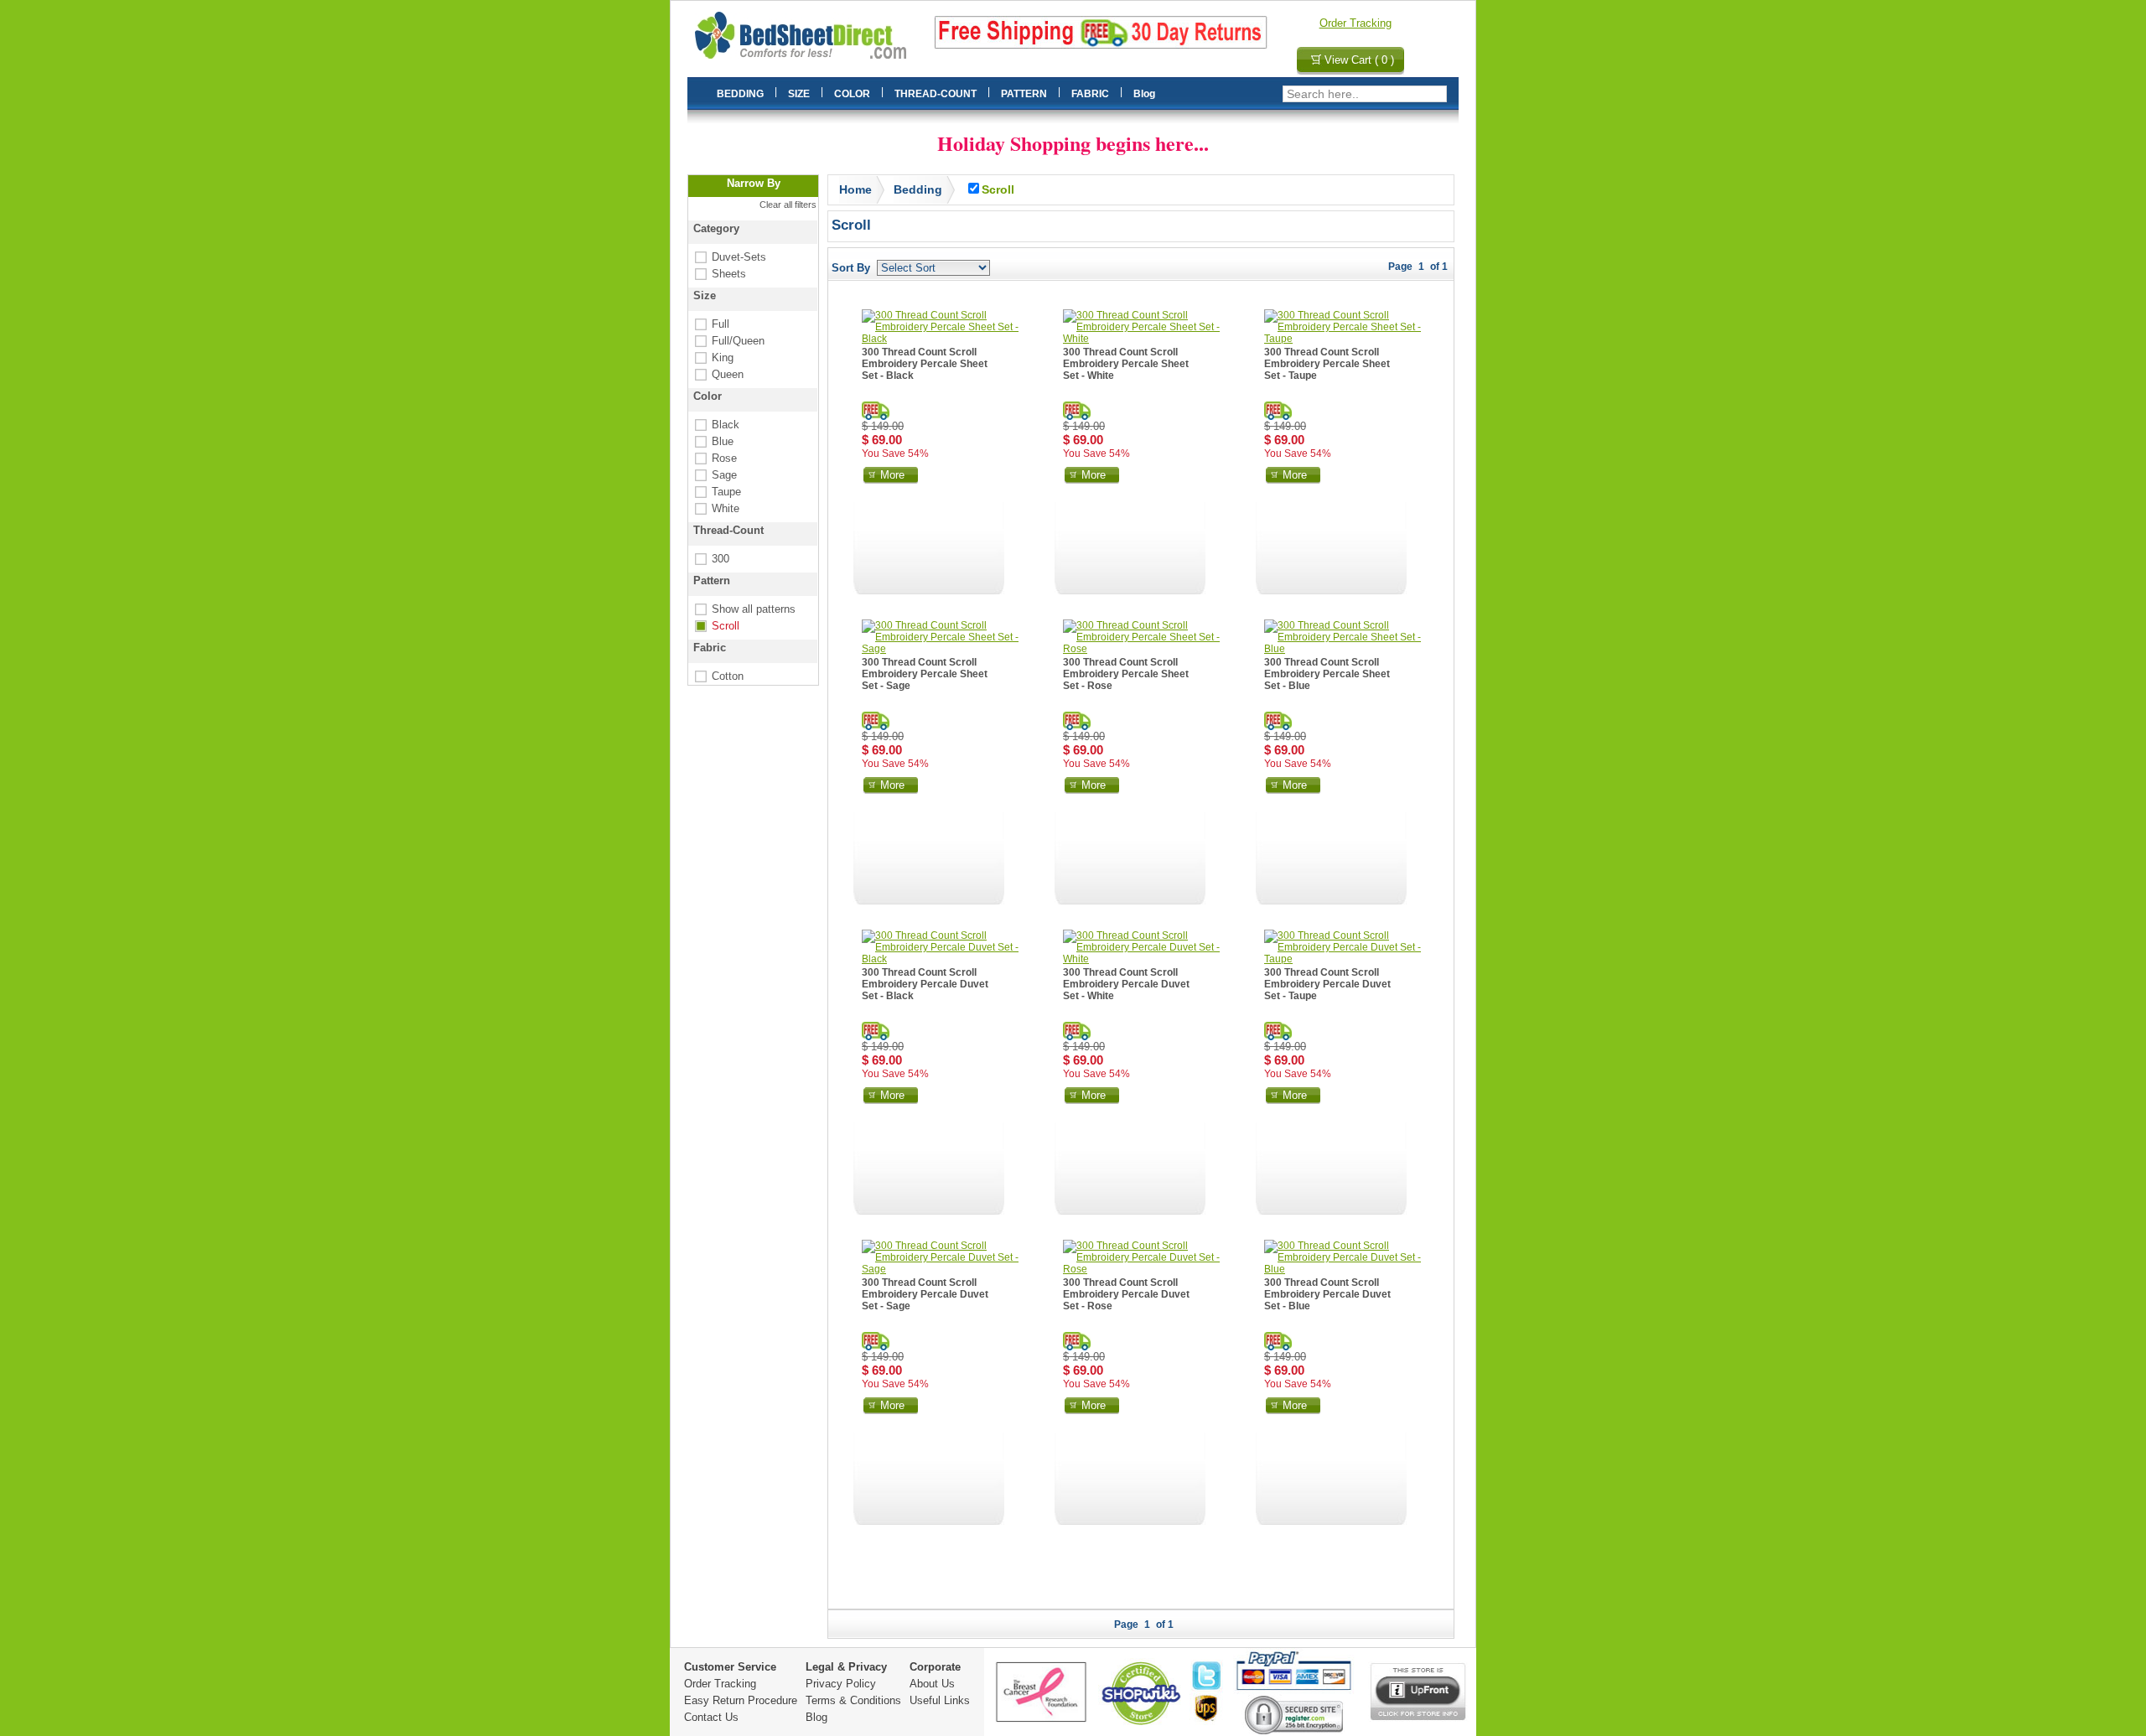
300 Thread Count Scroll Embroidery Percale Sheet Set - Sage (925, 674)
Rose (714, 458)
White (715, 508)
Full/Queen (728, 341)
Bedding (918, 189)
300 (710, 559)
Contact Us (711, 1717)
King (713, 358)
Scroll (715, 626)
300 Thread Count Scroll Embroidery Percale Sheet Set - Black (925, 364)
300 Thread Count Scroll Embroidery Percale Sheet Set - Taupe (1327, 364)
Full (710, 324)
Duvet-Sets (729, 257)
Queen (718, 374)
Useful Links (940, 1700)
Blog (816, 1717)
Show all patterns (744, 609)
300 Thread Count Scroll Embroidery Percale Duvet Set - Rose (1126, 1294)
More (892, 475)
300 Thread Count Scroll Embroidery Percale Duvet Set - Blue (1327, 1294)
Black (715, 425)
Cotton (718, 676)
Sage (714, 475)
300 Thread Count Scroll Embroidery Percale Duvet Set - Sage (925, 1294)
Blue (713, 441)
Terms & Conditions (853, 1700)
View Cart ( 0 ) (1359, 60)
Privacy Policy (841, 1684)
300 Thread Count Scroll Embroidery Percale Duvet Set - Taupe (1327, 984)
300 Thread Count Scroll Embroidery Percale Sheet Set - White (1126, 364)
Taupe (716, 492)
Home (855, 189)
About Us (932, 1684)
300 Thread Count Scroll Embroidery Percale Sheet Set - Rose (1126, 674)
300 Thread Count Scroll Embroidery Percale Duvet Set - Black (925, 984)
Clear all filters (788, 205)
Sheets (719, 274)
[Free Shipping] (876, 411)
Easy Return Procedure (741, 1700)
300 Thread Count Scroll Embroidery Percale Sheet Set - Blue (1327, 674)
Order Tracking (1356, 23)
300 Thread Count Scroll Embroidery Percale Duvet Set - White (1126, 984)
